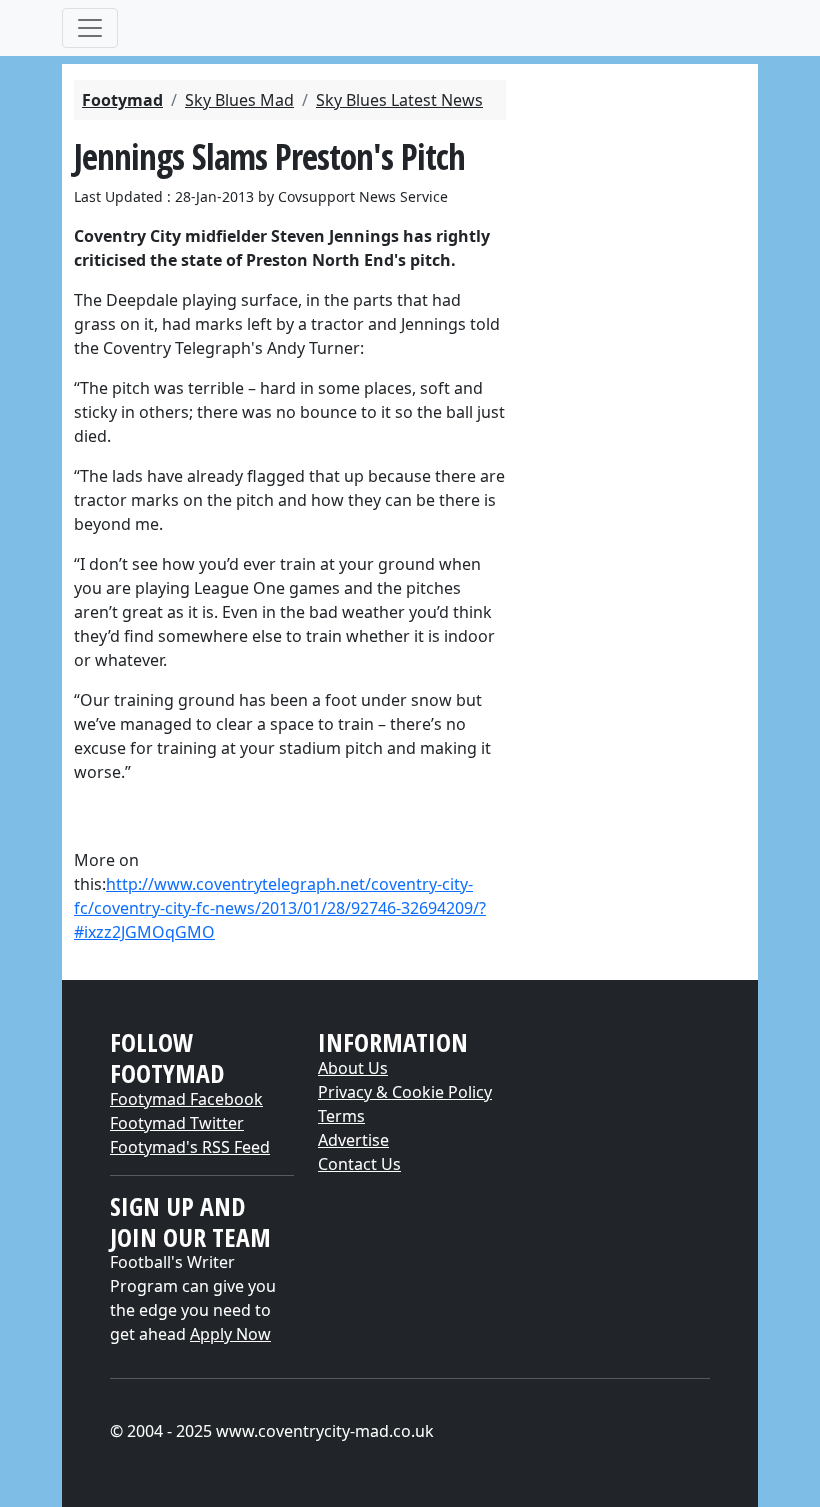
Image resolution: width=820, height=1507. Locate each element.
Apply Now (230, 1334)
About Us (353, 1068)
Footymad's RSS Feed (190, 1147)
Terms (341, 1116)
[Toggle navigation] (90, 28)
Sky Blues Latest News (399, 100)
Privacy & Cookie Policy (405, 1092)
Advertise (353, 1140)
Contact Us (359, 1164)
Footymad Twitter (177, 1123)
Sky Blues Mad (239, 100)
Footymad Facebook (186, 1099)
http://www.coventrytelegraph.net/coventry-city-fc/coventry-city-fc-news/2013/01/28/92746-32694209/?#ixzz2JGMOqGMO (280, 908)
